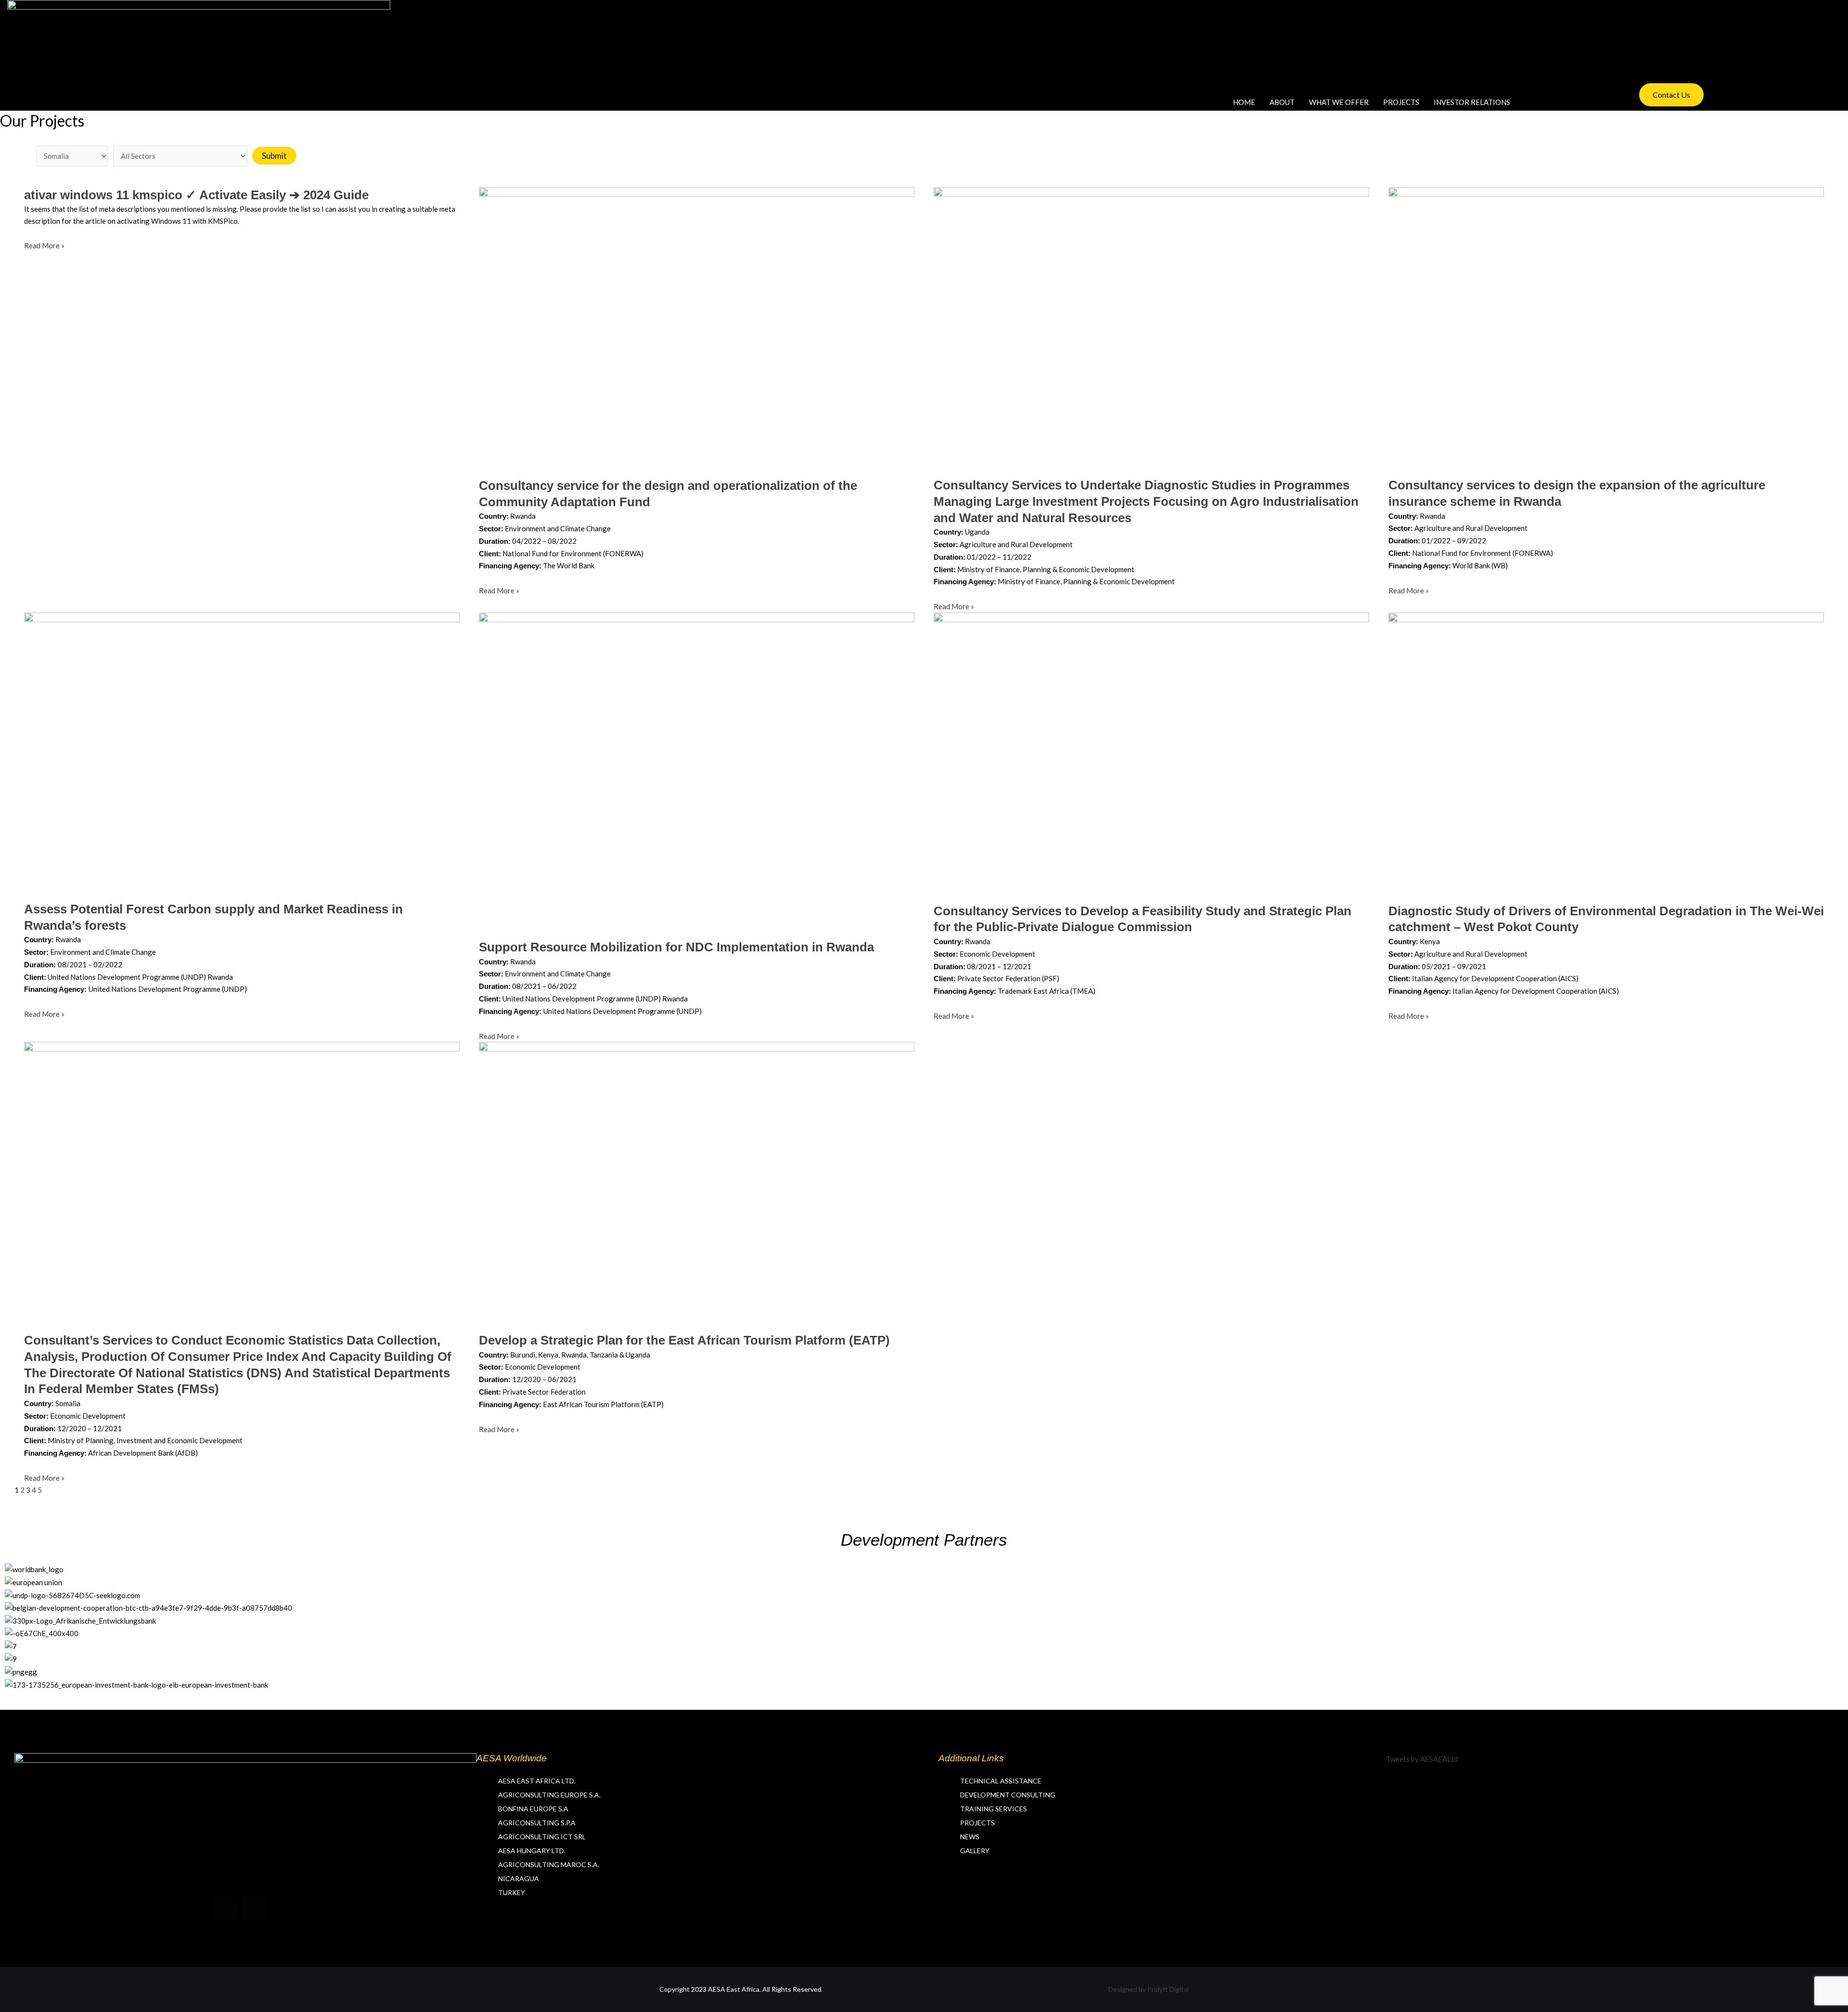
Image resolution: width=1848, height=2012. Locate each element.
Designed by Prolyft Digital (1149, 1989)
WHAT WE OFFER (1339, 102)
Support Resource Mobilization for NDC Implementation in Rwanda (676, 947)
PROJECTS (1401, 102)
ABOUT (1282, 102)
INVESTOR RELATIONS (1472, 102)
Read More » (44, 245)
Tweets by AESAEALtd (1422, 1759)
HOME (1244, 102)
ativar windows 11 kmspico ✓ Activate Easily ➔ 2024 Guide (196, 195)
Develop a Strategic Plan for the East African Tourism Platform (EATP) (684, 1340)
